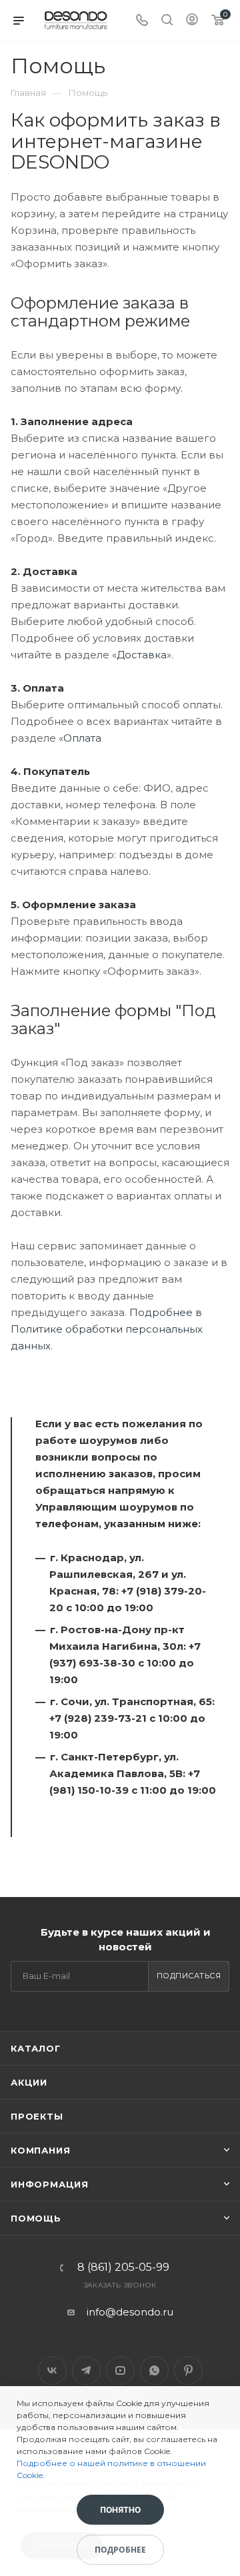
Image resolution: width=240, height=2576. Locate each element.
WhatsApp (154, 2370)
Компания (40, 2150)
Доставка (142, 655)
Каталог (36, 2048)
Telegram (86, 2370)
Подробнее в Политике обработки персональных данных (107, 1329)
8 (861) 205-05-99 (123, 2267)
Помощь (36, 2218)
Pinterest (188, 2370)
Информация (50, 2184)
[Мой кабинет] (192, 21)
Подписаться (189, 1976)
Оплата (82, 738)
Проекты (37, 2116)
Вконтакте (52, 2370)
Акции (29, 2082)
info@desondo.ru (130, 2312)
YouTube (120, 2370)
